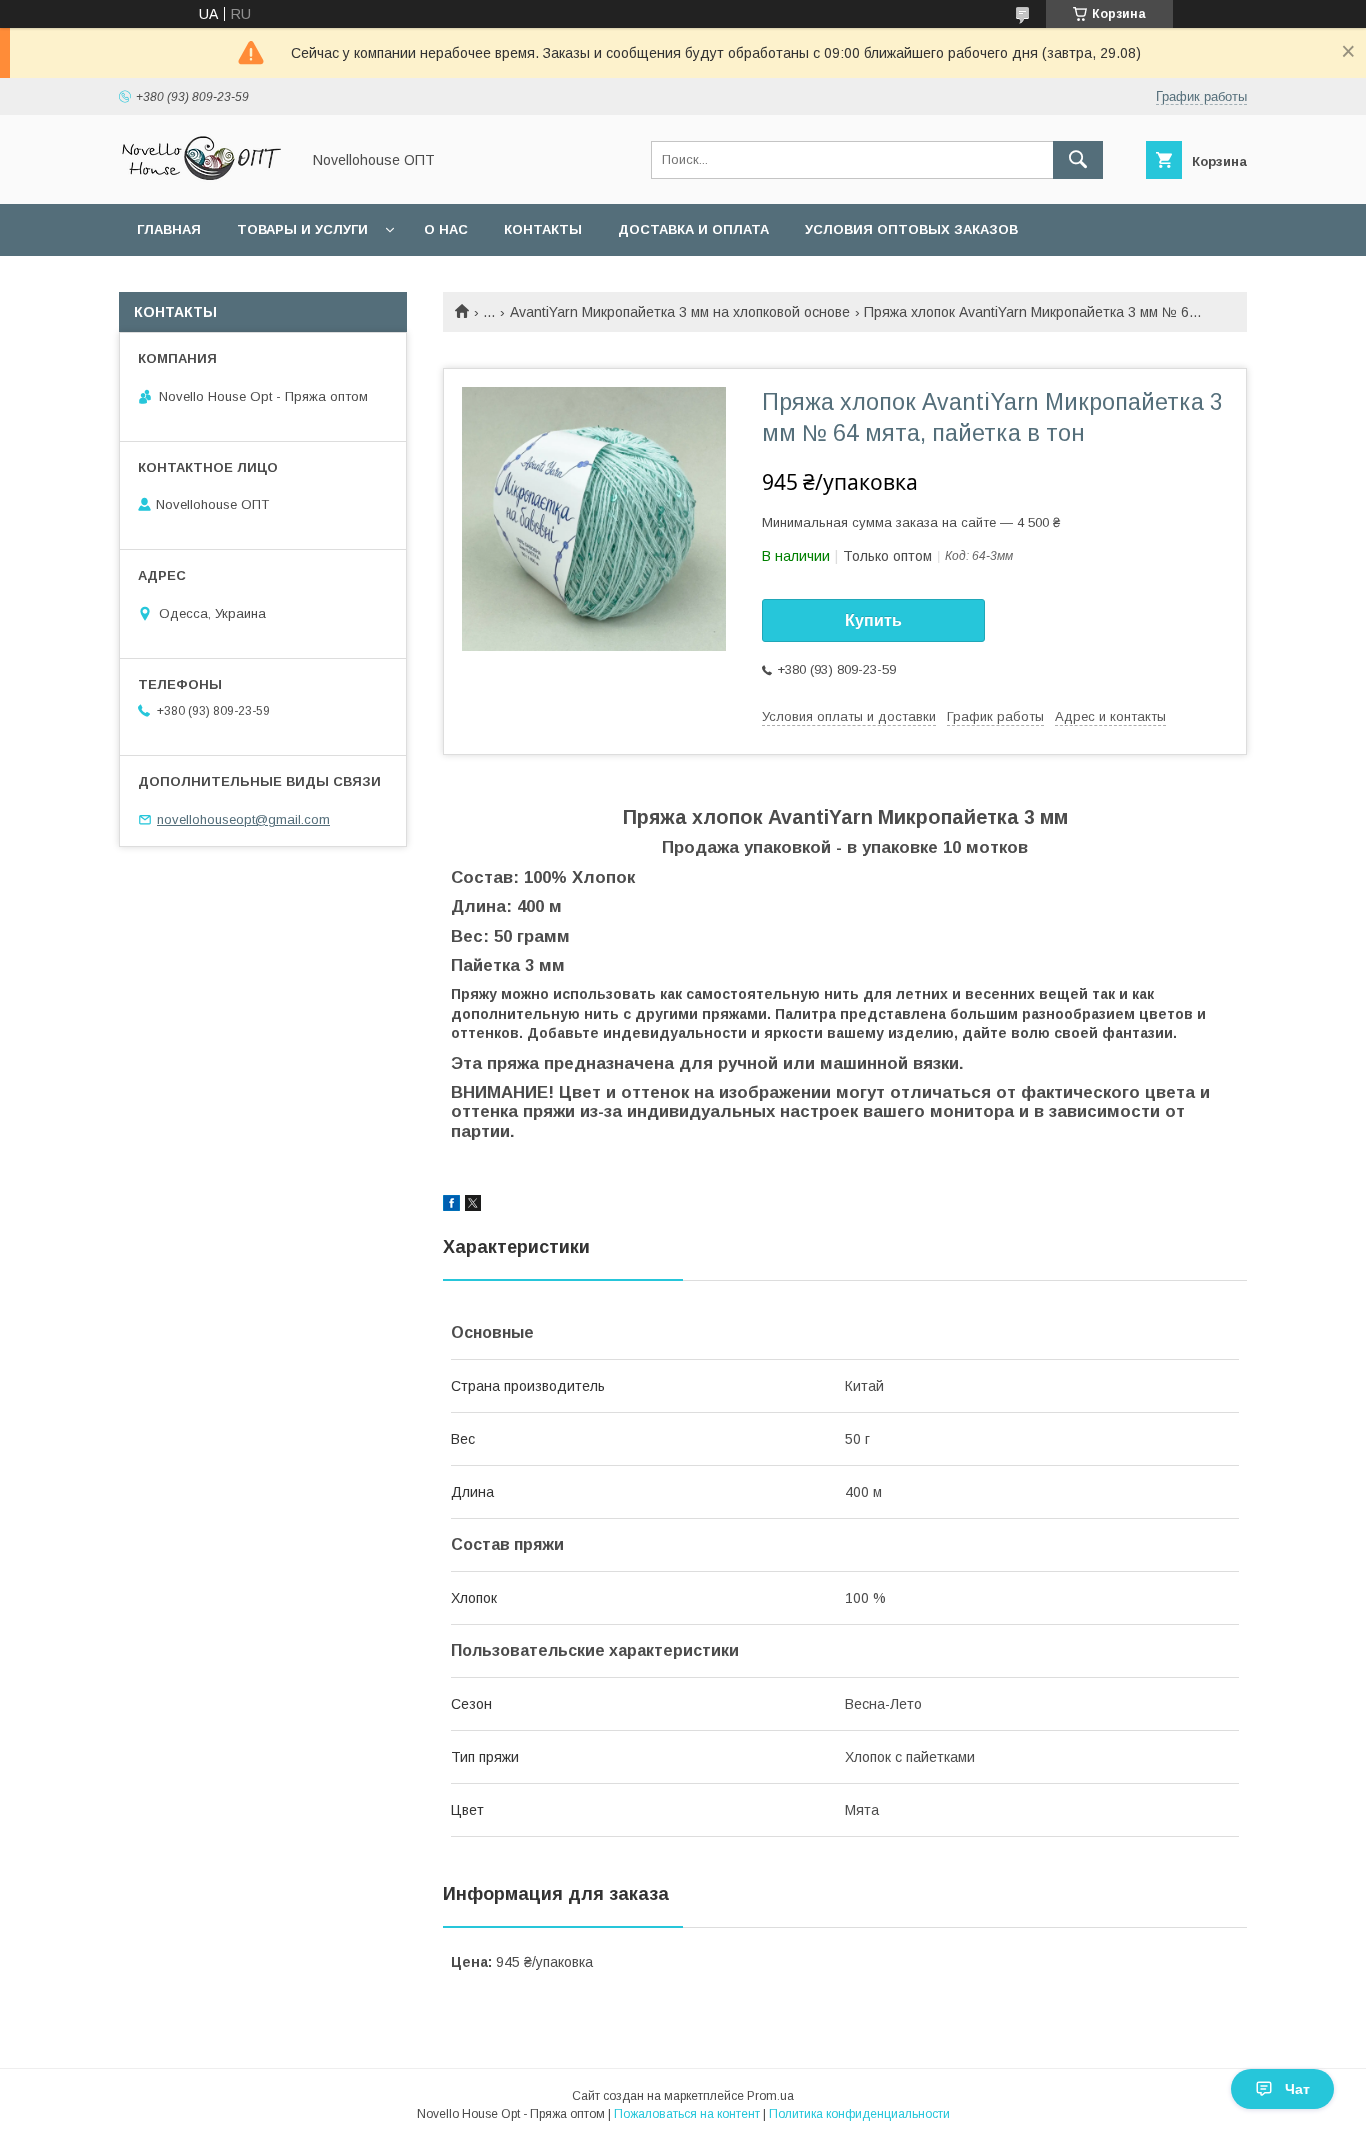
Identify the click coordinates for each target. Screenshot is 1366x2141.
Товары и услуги (302, 229)
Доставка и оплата (693, 229)
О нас (446, 229)
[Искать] (1078, 160)
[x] (473, 1206)
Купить (873, 620)
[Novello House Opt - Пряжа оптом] (204, 178)
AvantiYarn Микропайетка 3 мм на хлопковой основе (680, 312)
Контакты (543, 229)
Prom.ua (770, 2096)
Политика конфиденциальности (859, 2114)
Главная (169, 229)
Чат (1297, 2089)
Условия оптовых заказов (911, 229)
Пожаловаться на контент (687, 2114)
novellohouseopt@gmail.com (243, 819)
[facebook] (451, 1206)
